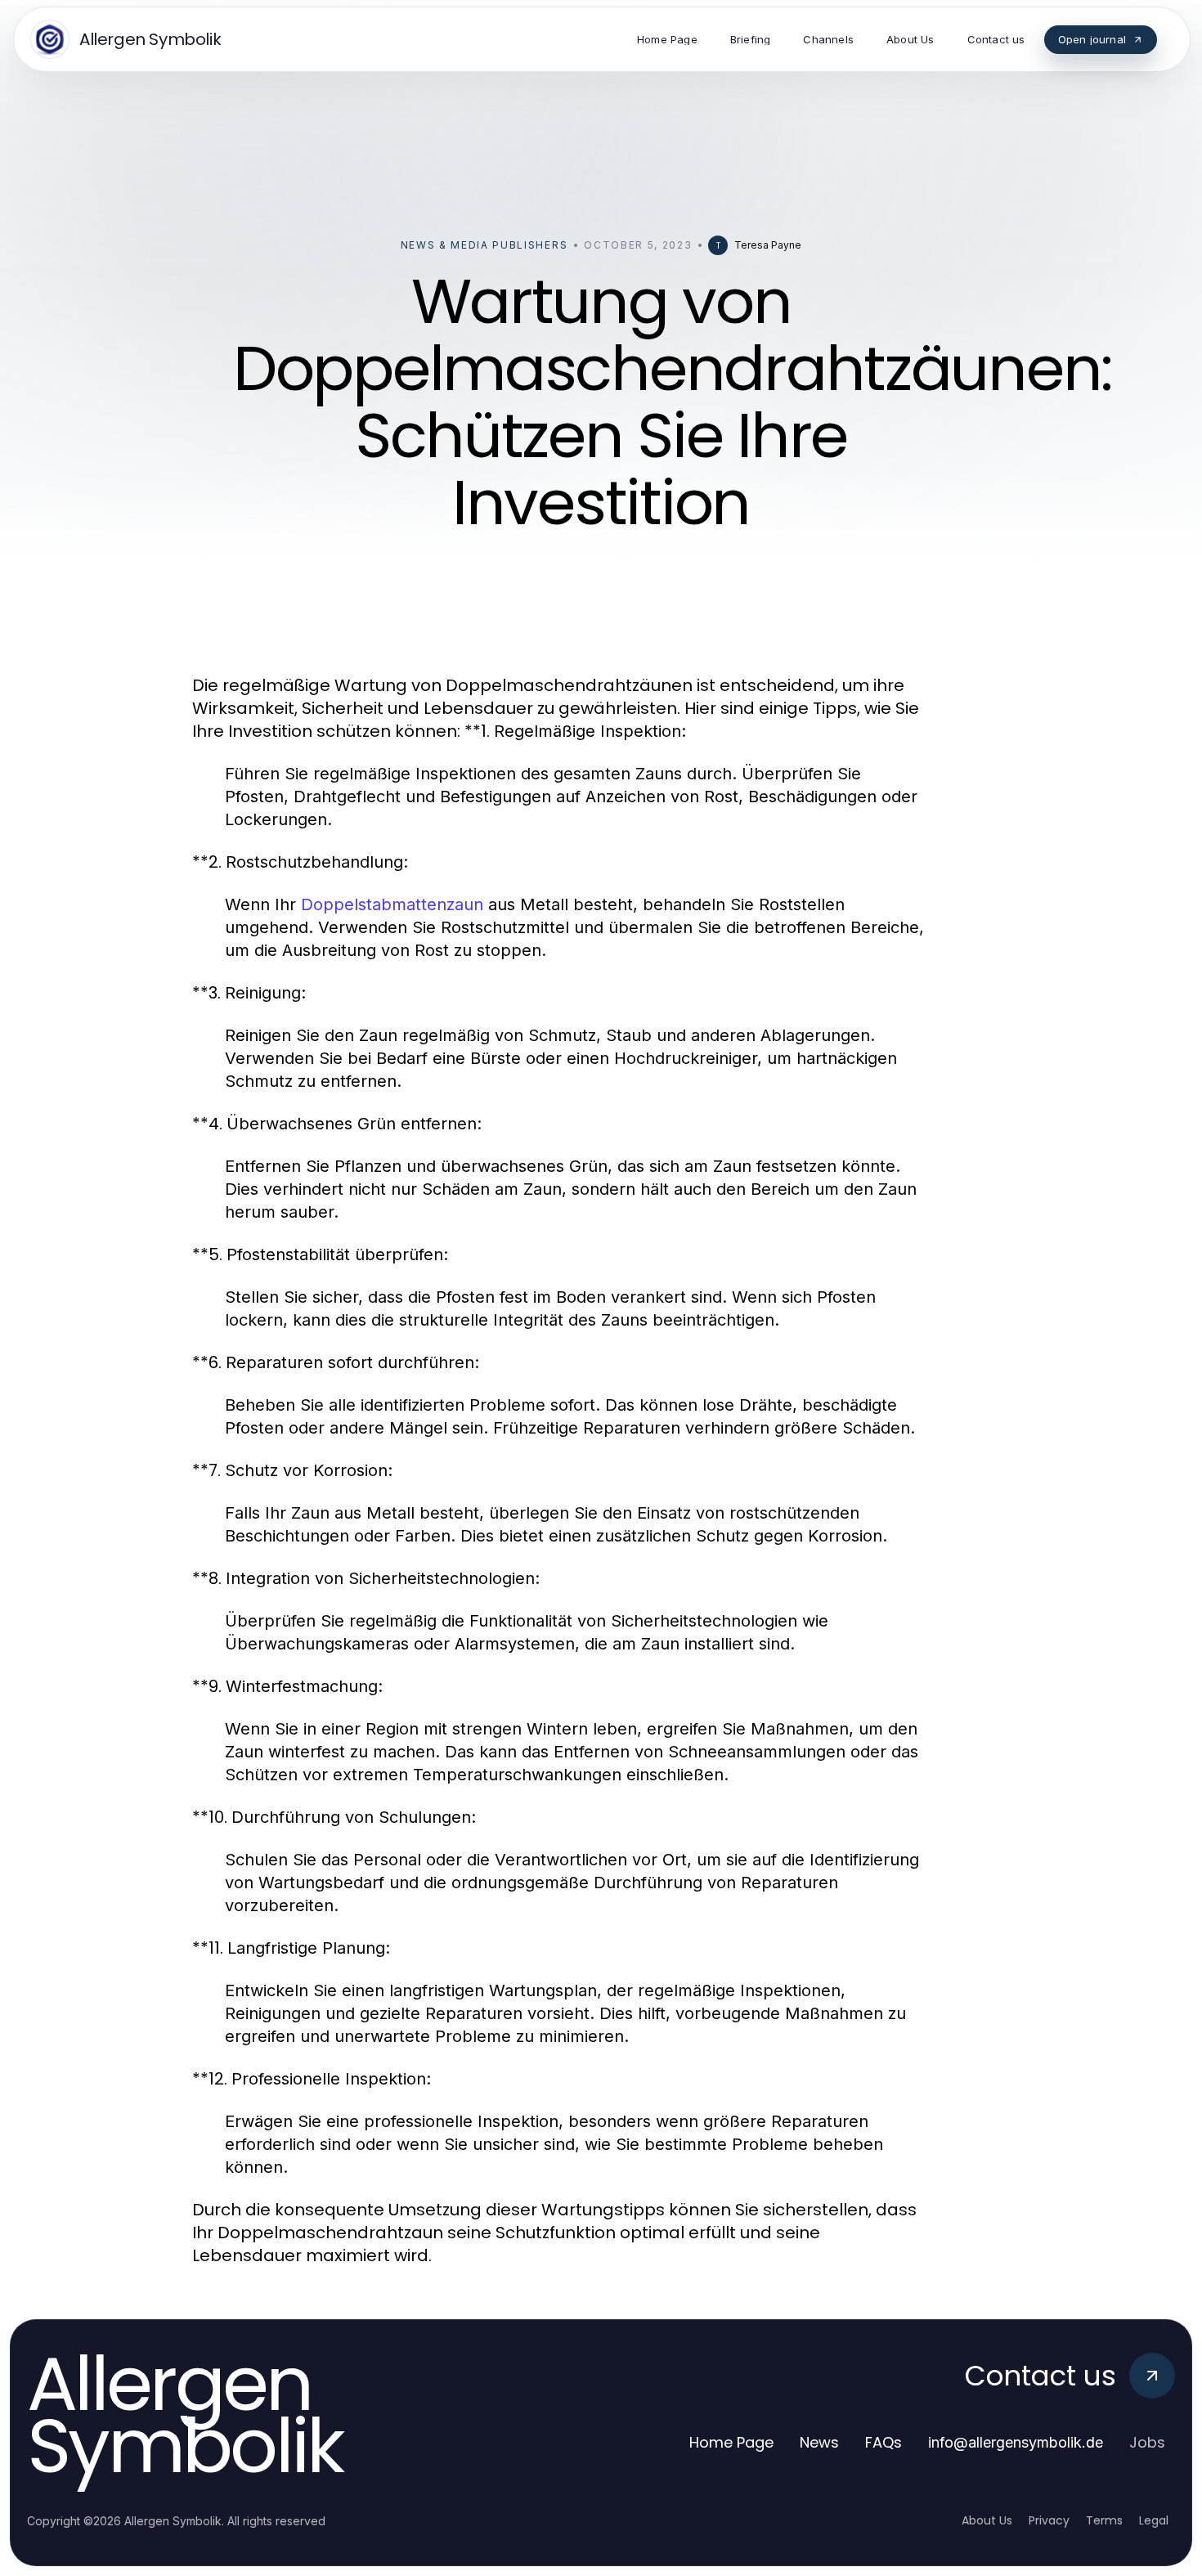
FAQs (884, 2442)
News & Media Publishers (484, 245)
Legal (1154, 2520)
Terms (1104, 2520)
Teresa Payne (768, 245)
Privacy (1049, 2520)
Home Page (731, 2442)
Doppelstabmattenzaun (392, 904)
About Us (987, 2520)
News (819, 2442)
